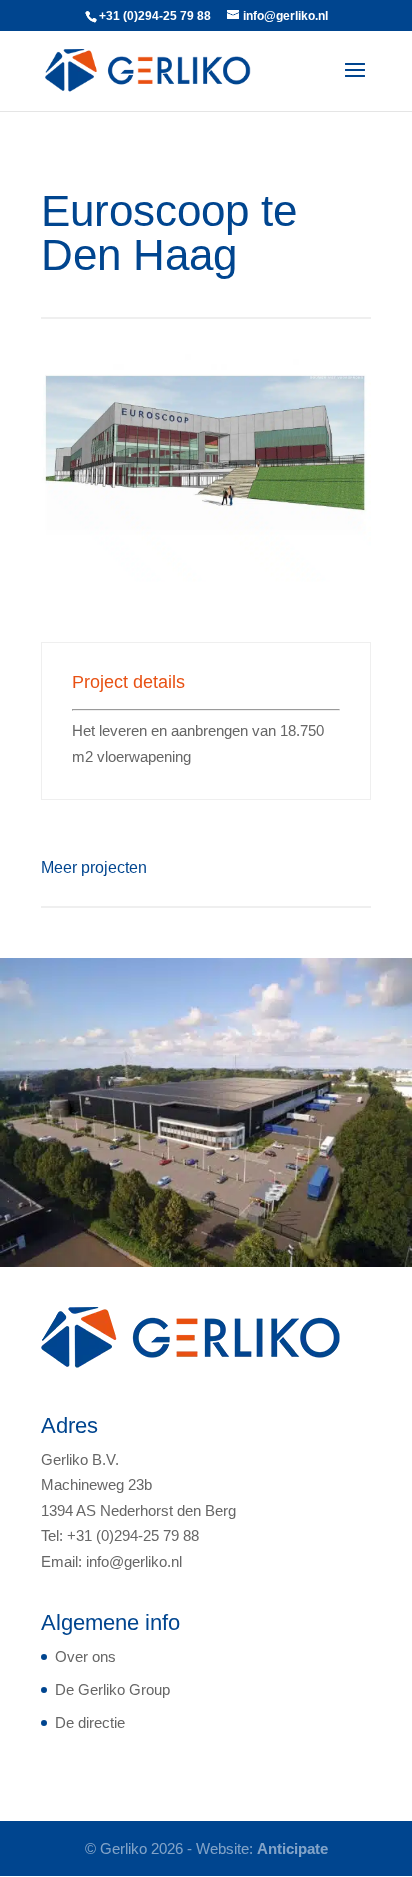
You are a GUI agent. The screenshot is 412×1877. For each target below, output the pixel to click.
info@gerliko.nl (134, 1561)
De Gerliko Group (112, 1689)
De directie (90, 1722)
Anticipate (292, 1848)
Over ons (85, 1656)
